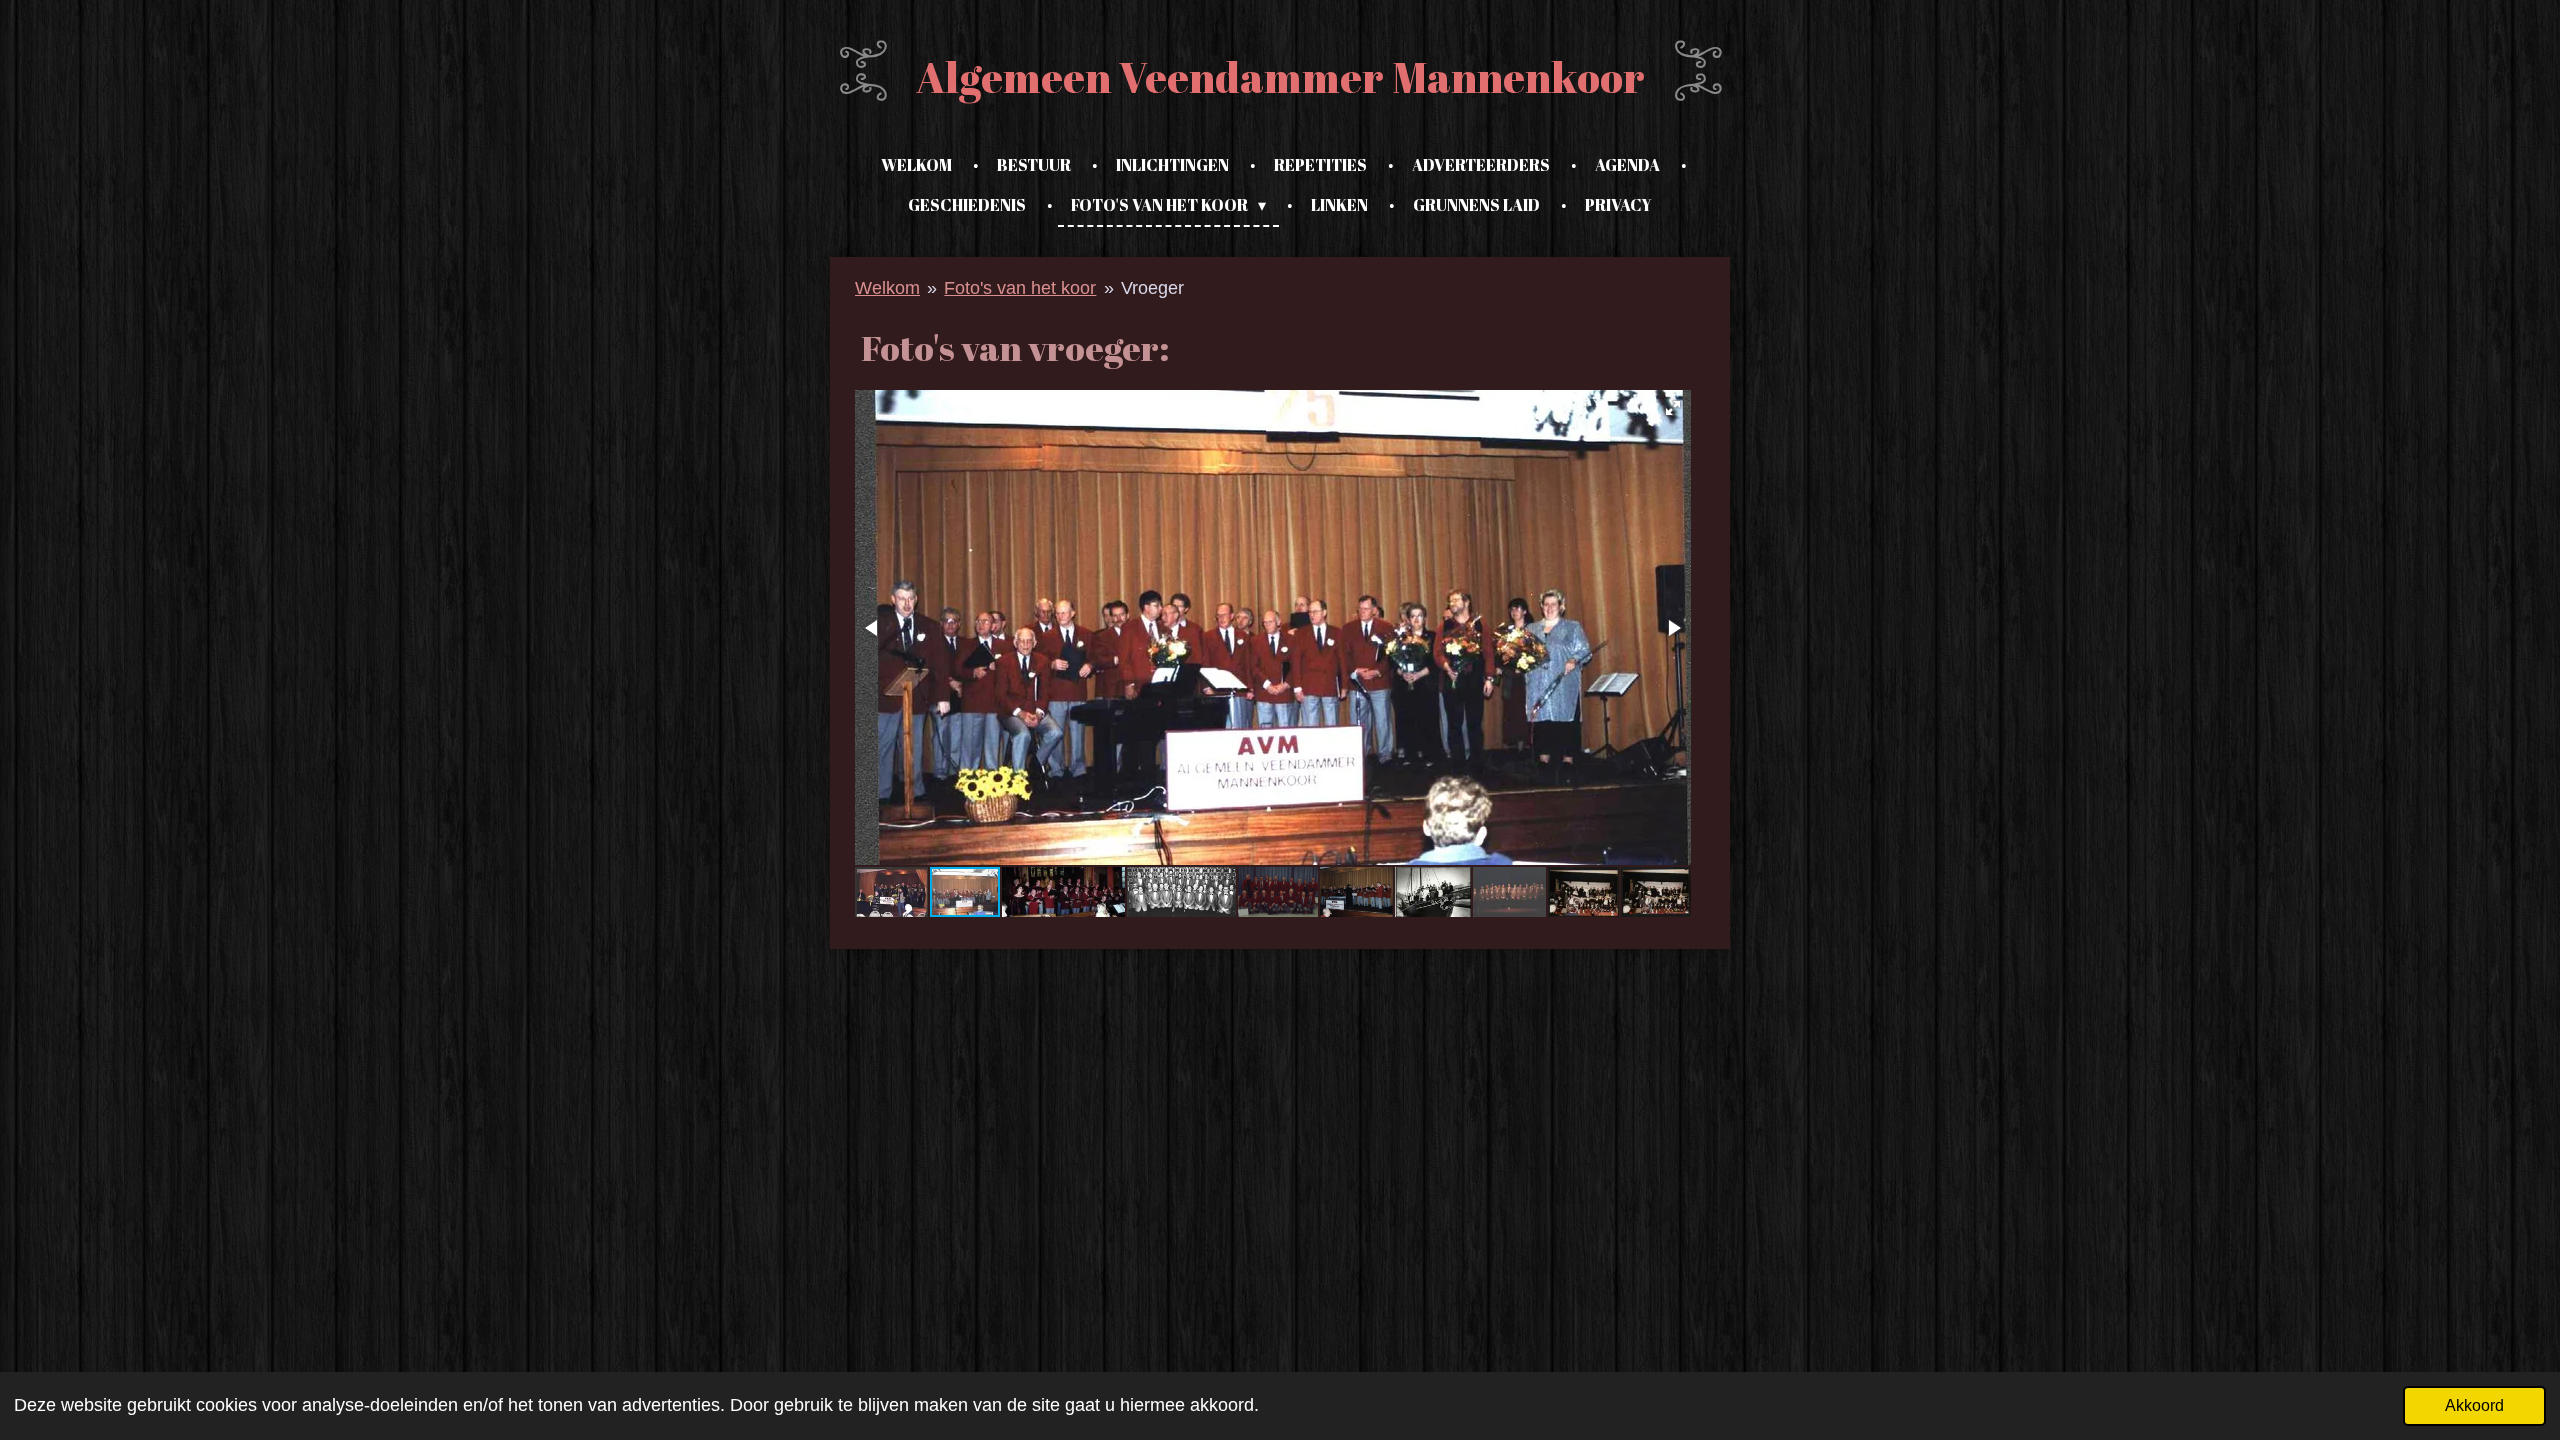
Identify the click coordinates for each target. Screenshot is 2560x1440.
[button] (1673, 408)
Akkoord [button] (2474, 1405)
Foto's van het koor (1020, 288)
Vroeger (1152, 288)
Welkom (887, 288)
